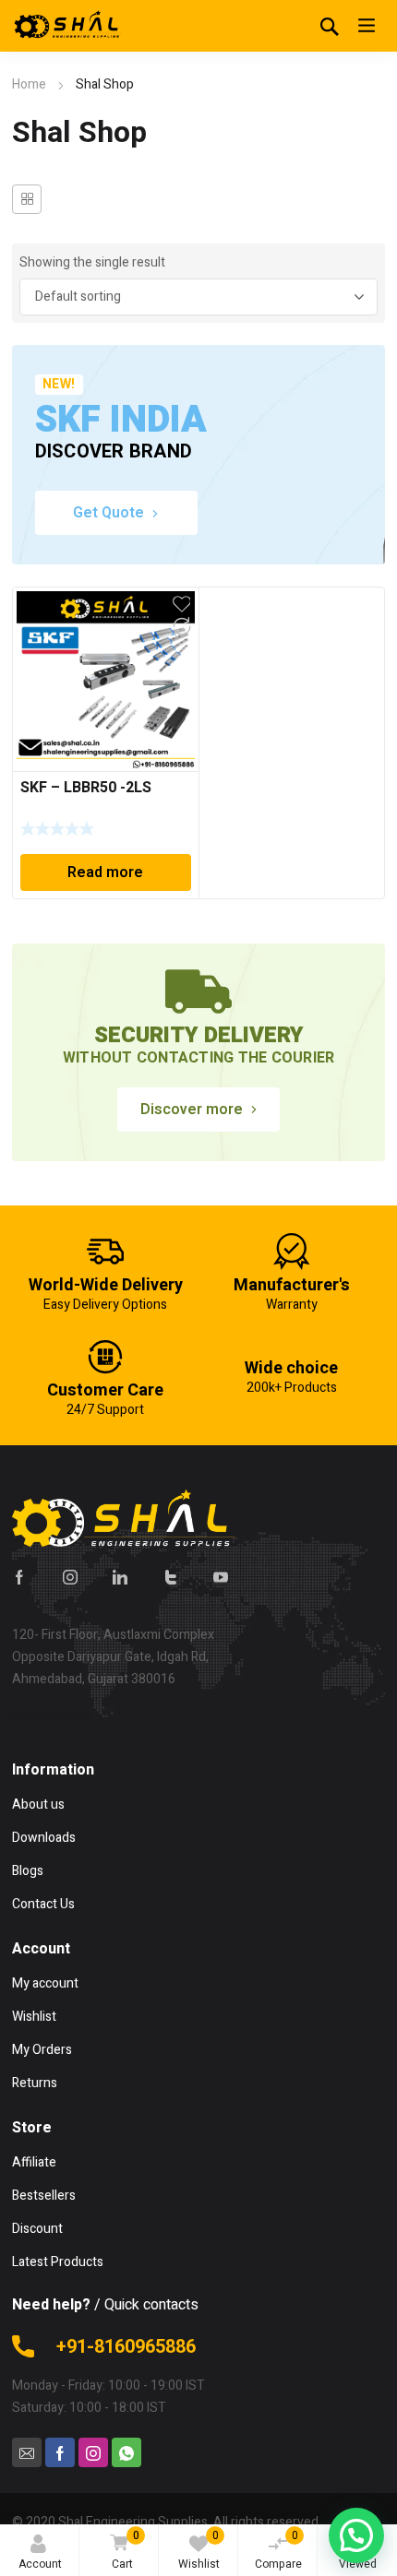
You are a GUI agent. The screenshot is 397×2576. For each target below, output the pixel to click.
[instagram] (70, 1576)
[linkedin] (120, 1576)
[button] (356, 2535)
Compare (278, 2550)
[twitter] (171, 1576)
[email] (27, 2452)
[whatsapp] (126, 2452)
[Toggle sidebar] (27, 199)
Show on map (51, 1716)
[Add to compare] (182, 626)
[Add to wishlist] (182, 604)
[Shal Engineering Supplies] (67, 26)
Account (40, 2564)
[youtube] (221, 1576)
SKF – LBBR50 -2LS (86, 788)
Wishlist (199, 2550)
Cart (126, 2550)
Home (29, 84)
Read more (105, 873)
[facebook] (19, 1576)
